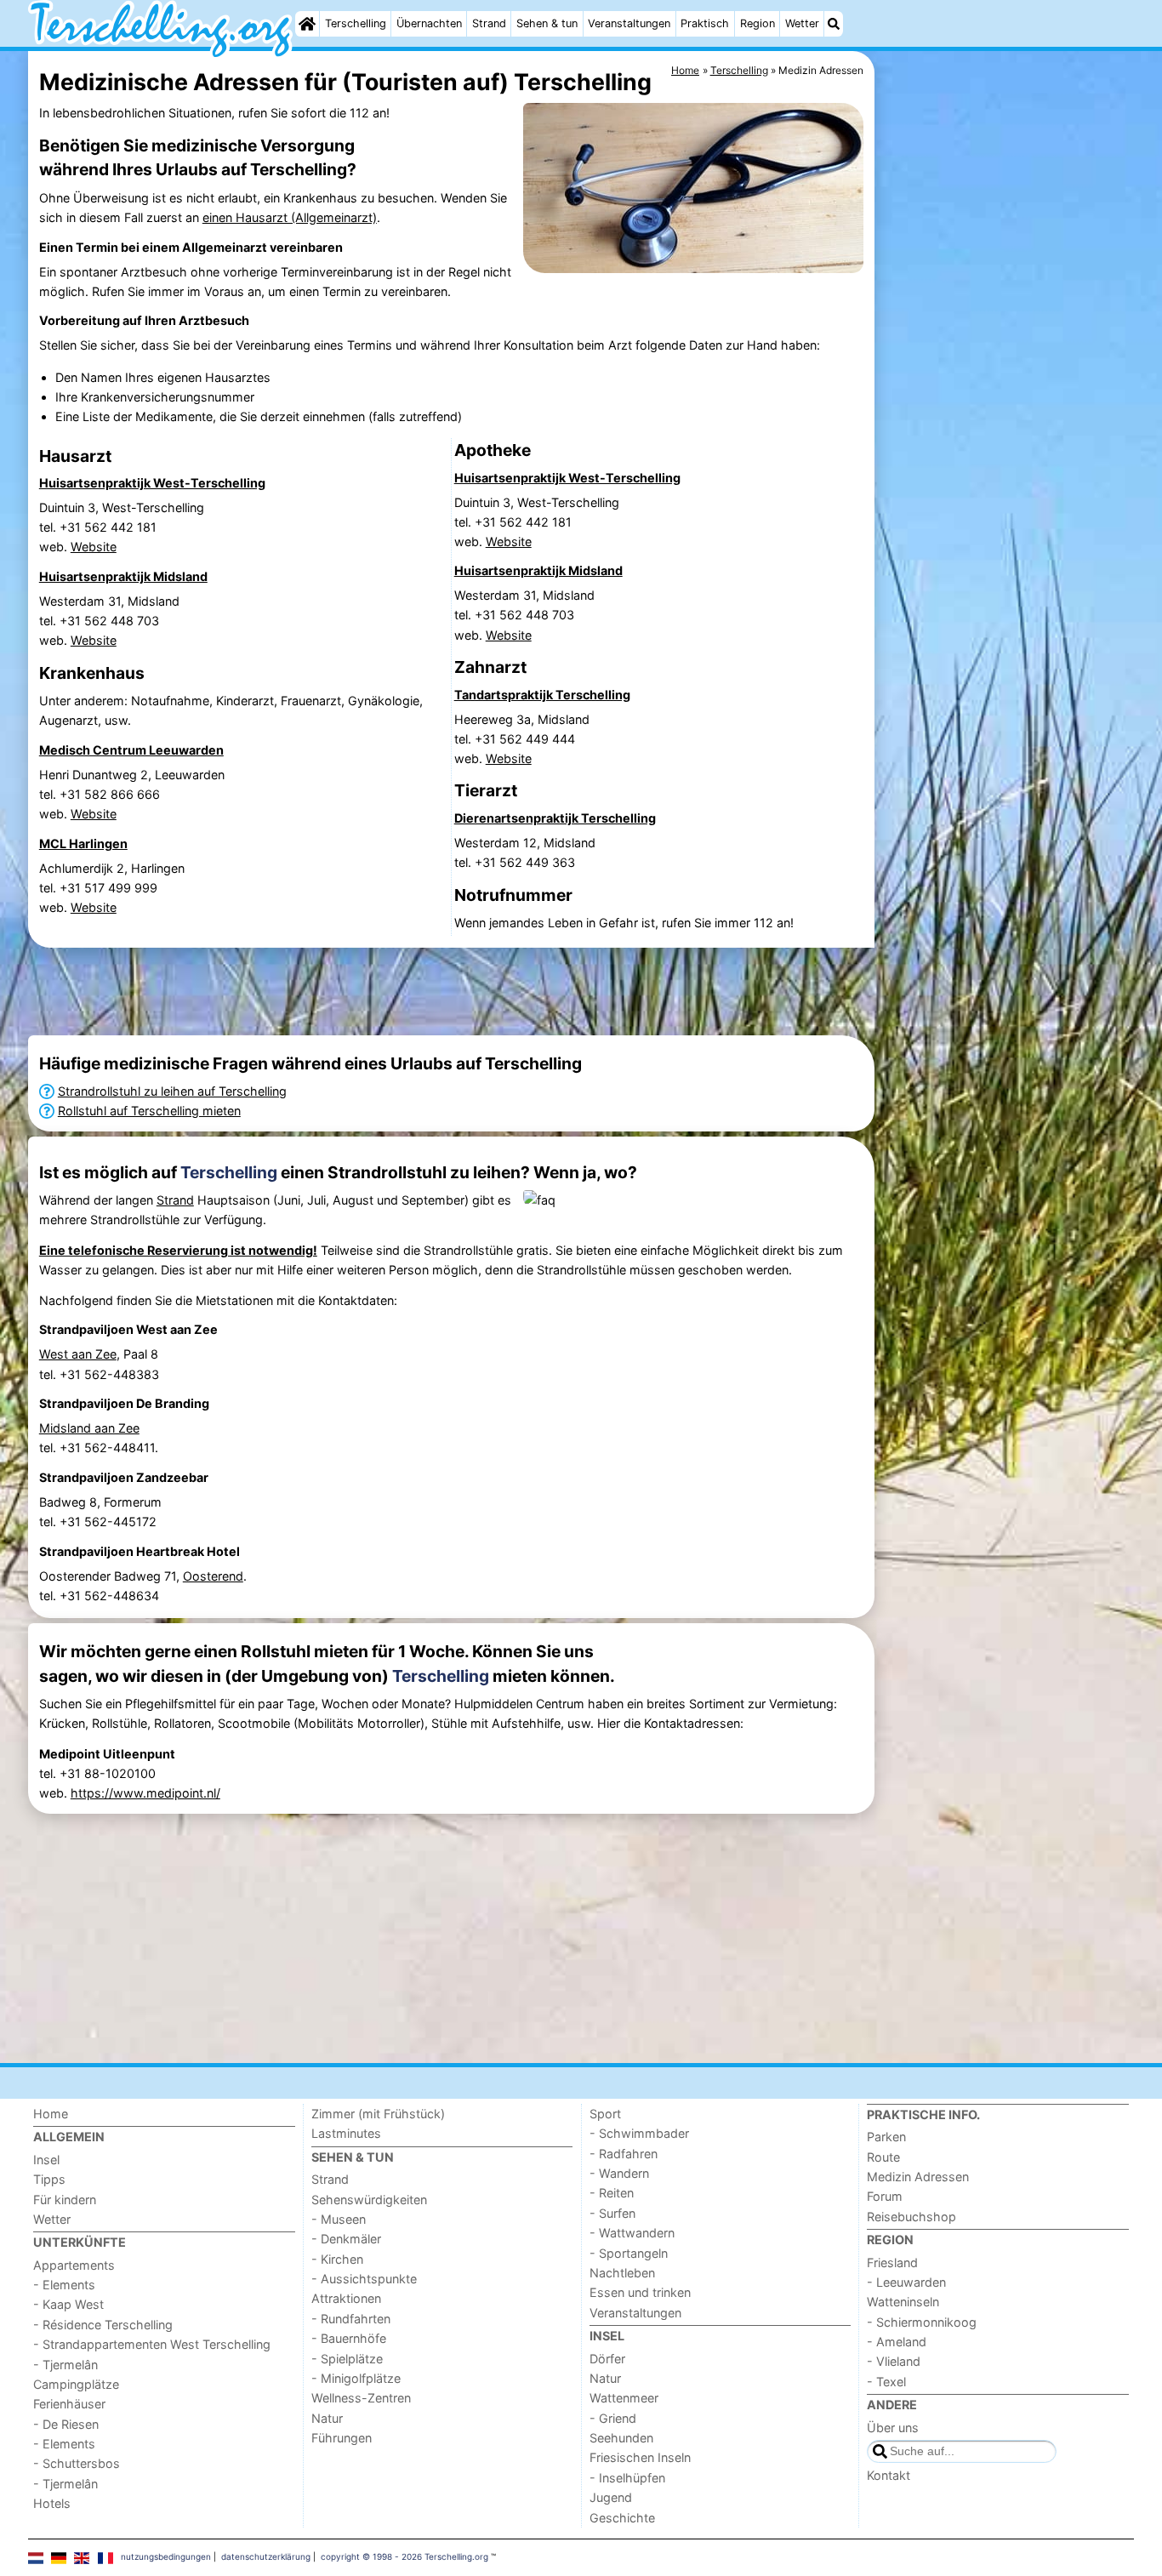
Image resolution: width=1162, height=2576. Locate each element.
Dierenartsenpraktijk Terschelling (555, 818)
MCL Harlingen (83, 843)
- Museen (339, 2219)
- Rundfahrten (351, 2319)
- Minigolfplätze (356, 2378)
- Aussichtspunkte (364, 2279)
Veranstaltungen (629, 23)
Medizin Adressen (918, 2177)
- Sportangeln (629, 2253)
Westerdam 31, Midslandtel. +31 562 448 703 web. (109, 621)
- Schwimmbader (639, 2133)
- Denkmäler (346, 2239)
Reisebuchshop (911, 2217)
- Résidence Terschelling (103, 2325)
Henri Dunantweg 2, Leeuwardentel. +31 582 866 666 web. (132, 794)
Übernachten (429, 23)
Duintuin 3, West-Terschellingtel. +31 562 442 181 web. (122, 527)
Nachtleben (622, 2273)
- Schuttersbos (77, 2463)
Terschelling (356, 23)
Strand (489, 23)
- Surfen (612, 2213)
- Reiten (612, 2193)
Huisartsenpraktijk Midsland (123, 576)
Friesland (892, 2263)
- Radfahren (624, 2154)
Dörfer (607, 2359)
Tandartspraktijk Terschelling (542, 695)
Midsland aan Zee (89, 1428)
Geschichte (622, 2518)
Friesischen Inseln (640, 2457)
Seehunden (621, 2438)
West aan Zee (78, 1354)
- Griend (613, 2418)
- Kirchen (337, 2259)
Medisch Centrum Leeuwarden (131, 750)
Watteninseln (903, 2302)
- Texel (886, 2382)
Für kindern (65, 2200)
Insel (46, 2160)
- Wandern (619, 2173)
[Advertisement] (1006, 442)
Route (883, 2157)
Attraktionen (346, 2298)
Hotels (52, 2503)
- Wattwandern (632, 2233)
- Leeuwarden (906, 2282)
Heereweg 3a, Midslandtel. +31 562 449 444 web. (522, 739)
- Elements (64, 2285)
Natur (327, 2418)
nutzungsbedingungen (166, 2556)
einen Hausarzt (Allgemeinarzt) (290, 217)
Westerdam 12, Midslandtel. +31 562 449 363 (525, 852)
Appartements (74, 2265)
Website (94, 547)
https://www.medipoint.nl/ (145, 1793)
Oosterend (213, 1576)
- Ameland (897, 2342)
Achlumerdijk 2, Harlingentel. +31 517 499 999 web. (112, 888)
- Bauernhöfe (349, 2338)
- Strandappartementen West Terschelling (152, 2344)
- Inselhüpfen (627, 2478)
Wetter (802, 23)
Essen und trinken (640, 2292)
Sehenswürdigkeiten (369, 2200)
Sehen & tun (547, 23)
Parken (886, 2137)
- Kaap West (68, 2304)
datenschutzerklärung (266, 2556)
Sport (605, 2114)
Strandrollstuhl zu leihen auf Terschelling (172, 1091)
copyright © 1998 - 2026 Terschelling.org (404, 2556)
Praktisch (705, 23)
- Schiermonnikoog (922, 2322)
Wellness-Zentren (361, 2398)
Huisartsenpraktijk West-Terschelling (152, 483)
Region (758, 23)
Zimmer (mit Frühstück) (378, 2114)
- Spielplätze (347, 2359)
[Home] (307, 24)
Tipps (49, 2179)
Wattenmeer (624, 2398)
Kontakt (889, 2475)
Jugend (611, 2497)
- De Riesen (66, 2424)
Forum (885, 2196)
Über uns (893, 2428)
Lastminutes (346, 2133)
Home (51, 2114)
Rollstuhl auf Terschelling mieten (149, 1111)
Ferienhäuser (69, 2404)
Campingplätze (76, 2384)
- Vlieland (894, 2361)
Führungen (342, 2438)
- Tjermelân (66, 2365)
